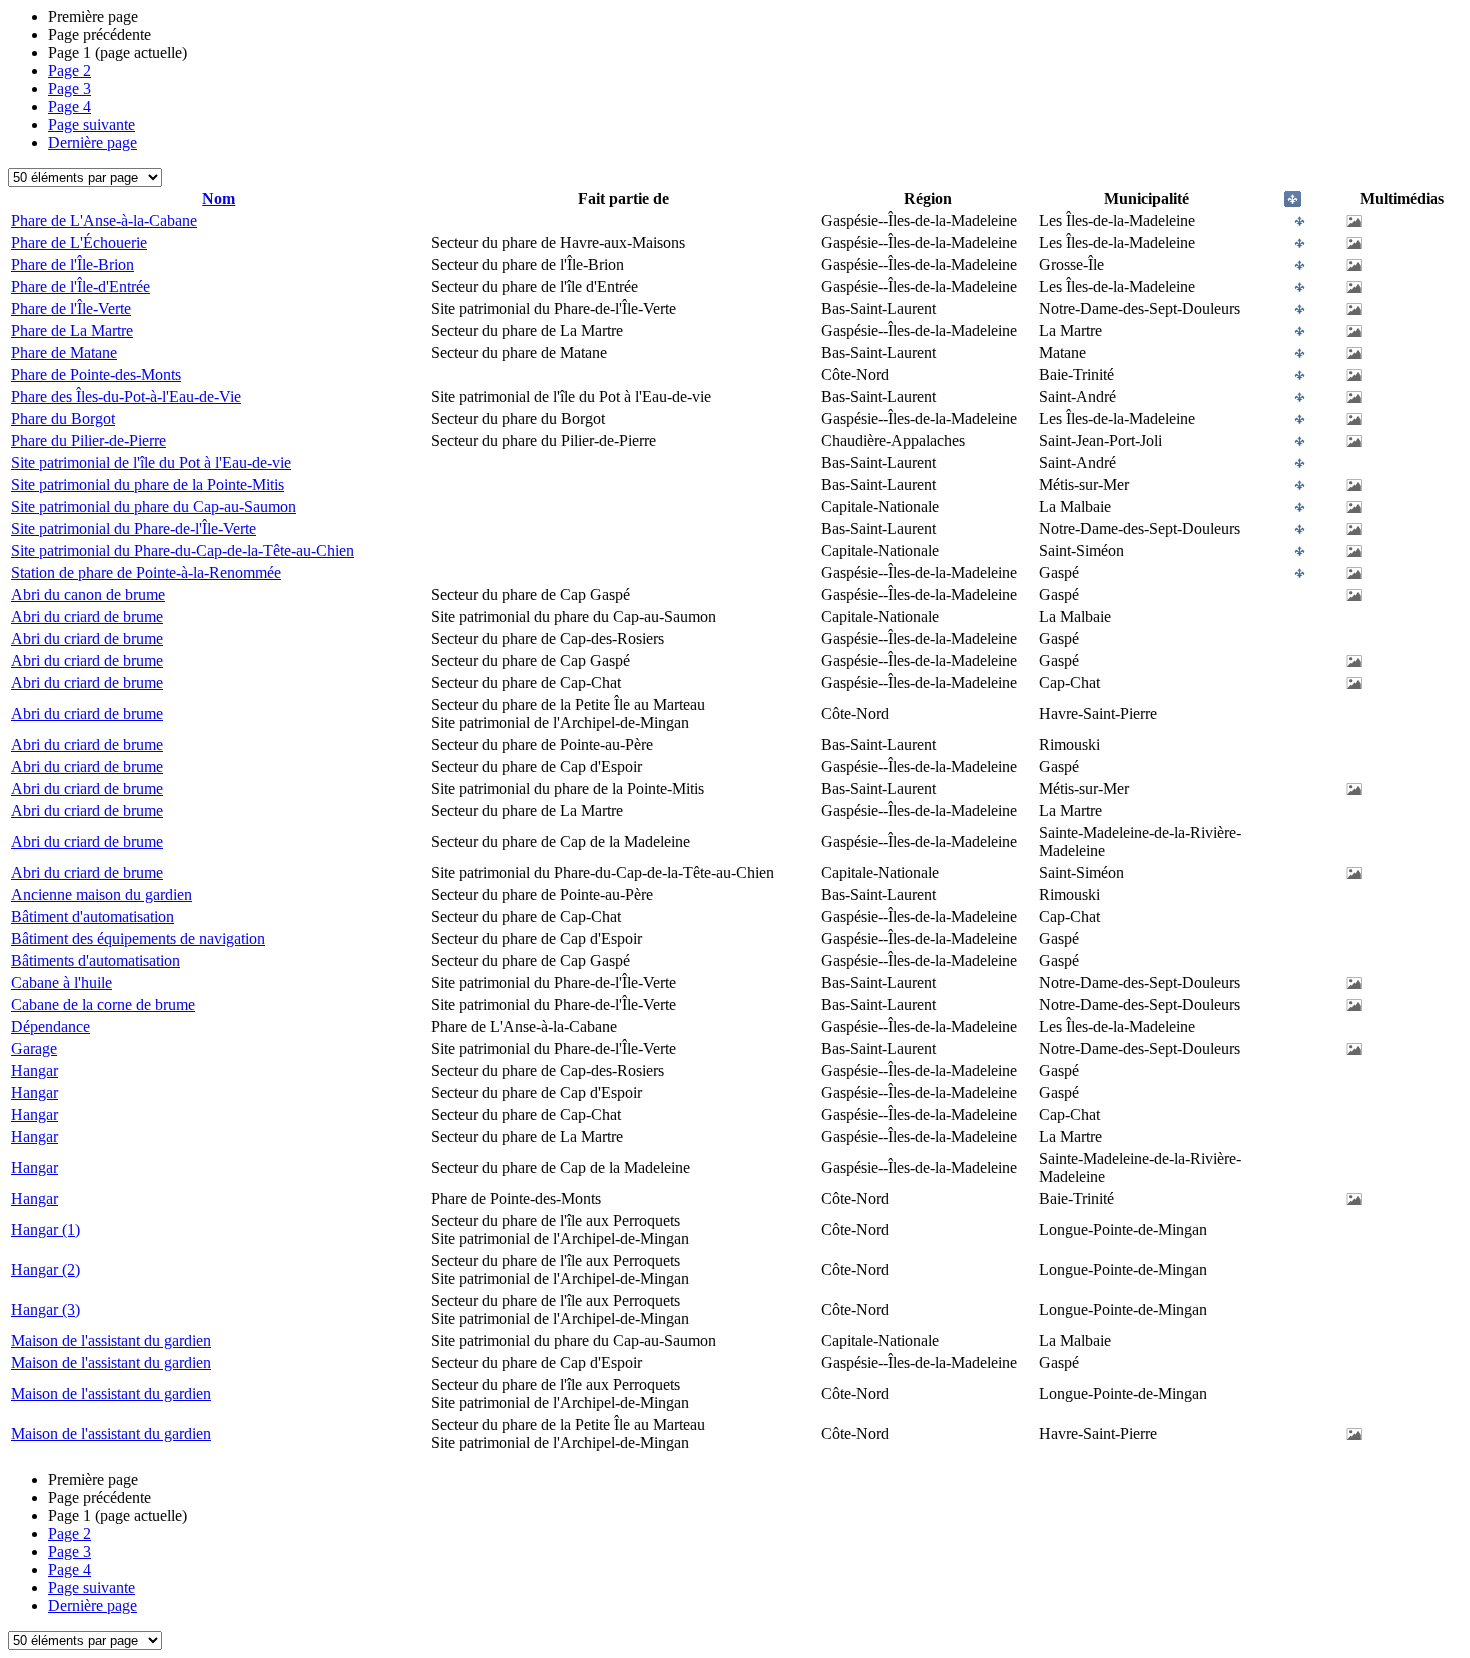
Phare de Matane (64, 352)
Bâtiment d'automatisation (92, 916)
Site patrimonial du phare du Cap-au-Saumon (153, 506)
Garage (34, 1048)
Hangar (34, 1070)
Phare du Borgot (63, 418)
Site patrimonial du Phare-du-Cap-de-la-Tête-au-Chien (182, 550)
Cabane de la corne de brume (103, 1004)
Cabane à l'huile (61, 982)
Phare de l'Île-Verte (71, 308)
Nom (218, 198)
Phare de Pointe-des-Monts (96, 374)
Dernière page (92, 142)
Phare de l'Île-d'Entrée (80, 286)
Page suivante (91, 124)
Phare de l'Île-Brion (72, 264)
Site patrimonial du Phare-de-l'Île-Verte (133, 528)
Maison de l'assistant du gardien (111, 1340)
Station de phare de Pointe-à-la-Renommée (146, 572)
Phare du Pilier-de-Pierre (88, 440)
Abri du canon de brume (88, 594)
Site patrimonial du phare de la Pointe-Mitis (147, 484)
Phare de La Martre (72, 330)
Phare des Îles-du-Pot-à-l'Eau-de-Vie (126, 396)
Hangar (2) (45, 1269)
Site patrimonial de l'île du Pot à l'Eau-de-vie (151, 462)
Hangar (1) (45, 1229)
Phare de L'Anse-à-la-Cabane (104, 220)
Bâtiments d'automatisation (95, 960)
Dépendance (50, 1026)
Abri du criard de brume (87, 616)
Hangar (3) (45, 1309)
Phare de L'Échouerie (79, 242)
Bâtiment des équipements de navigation (138, 938)
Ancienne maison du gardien (101, 894)
